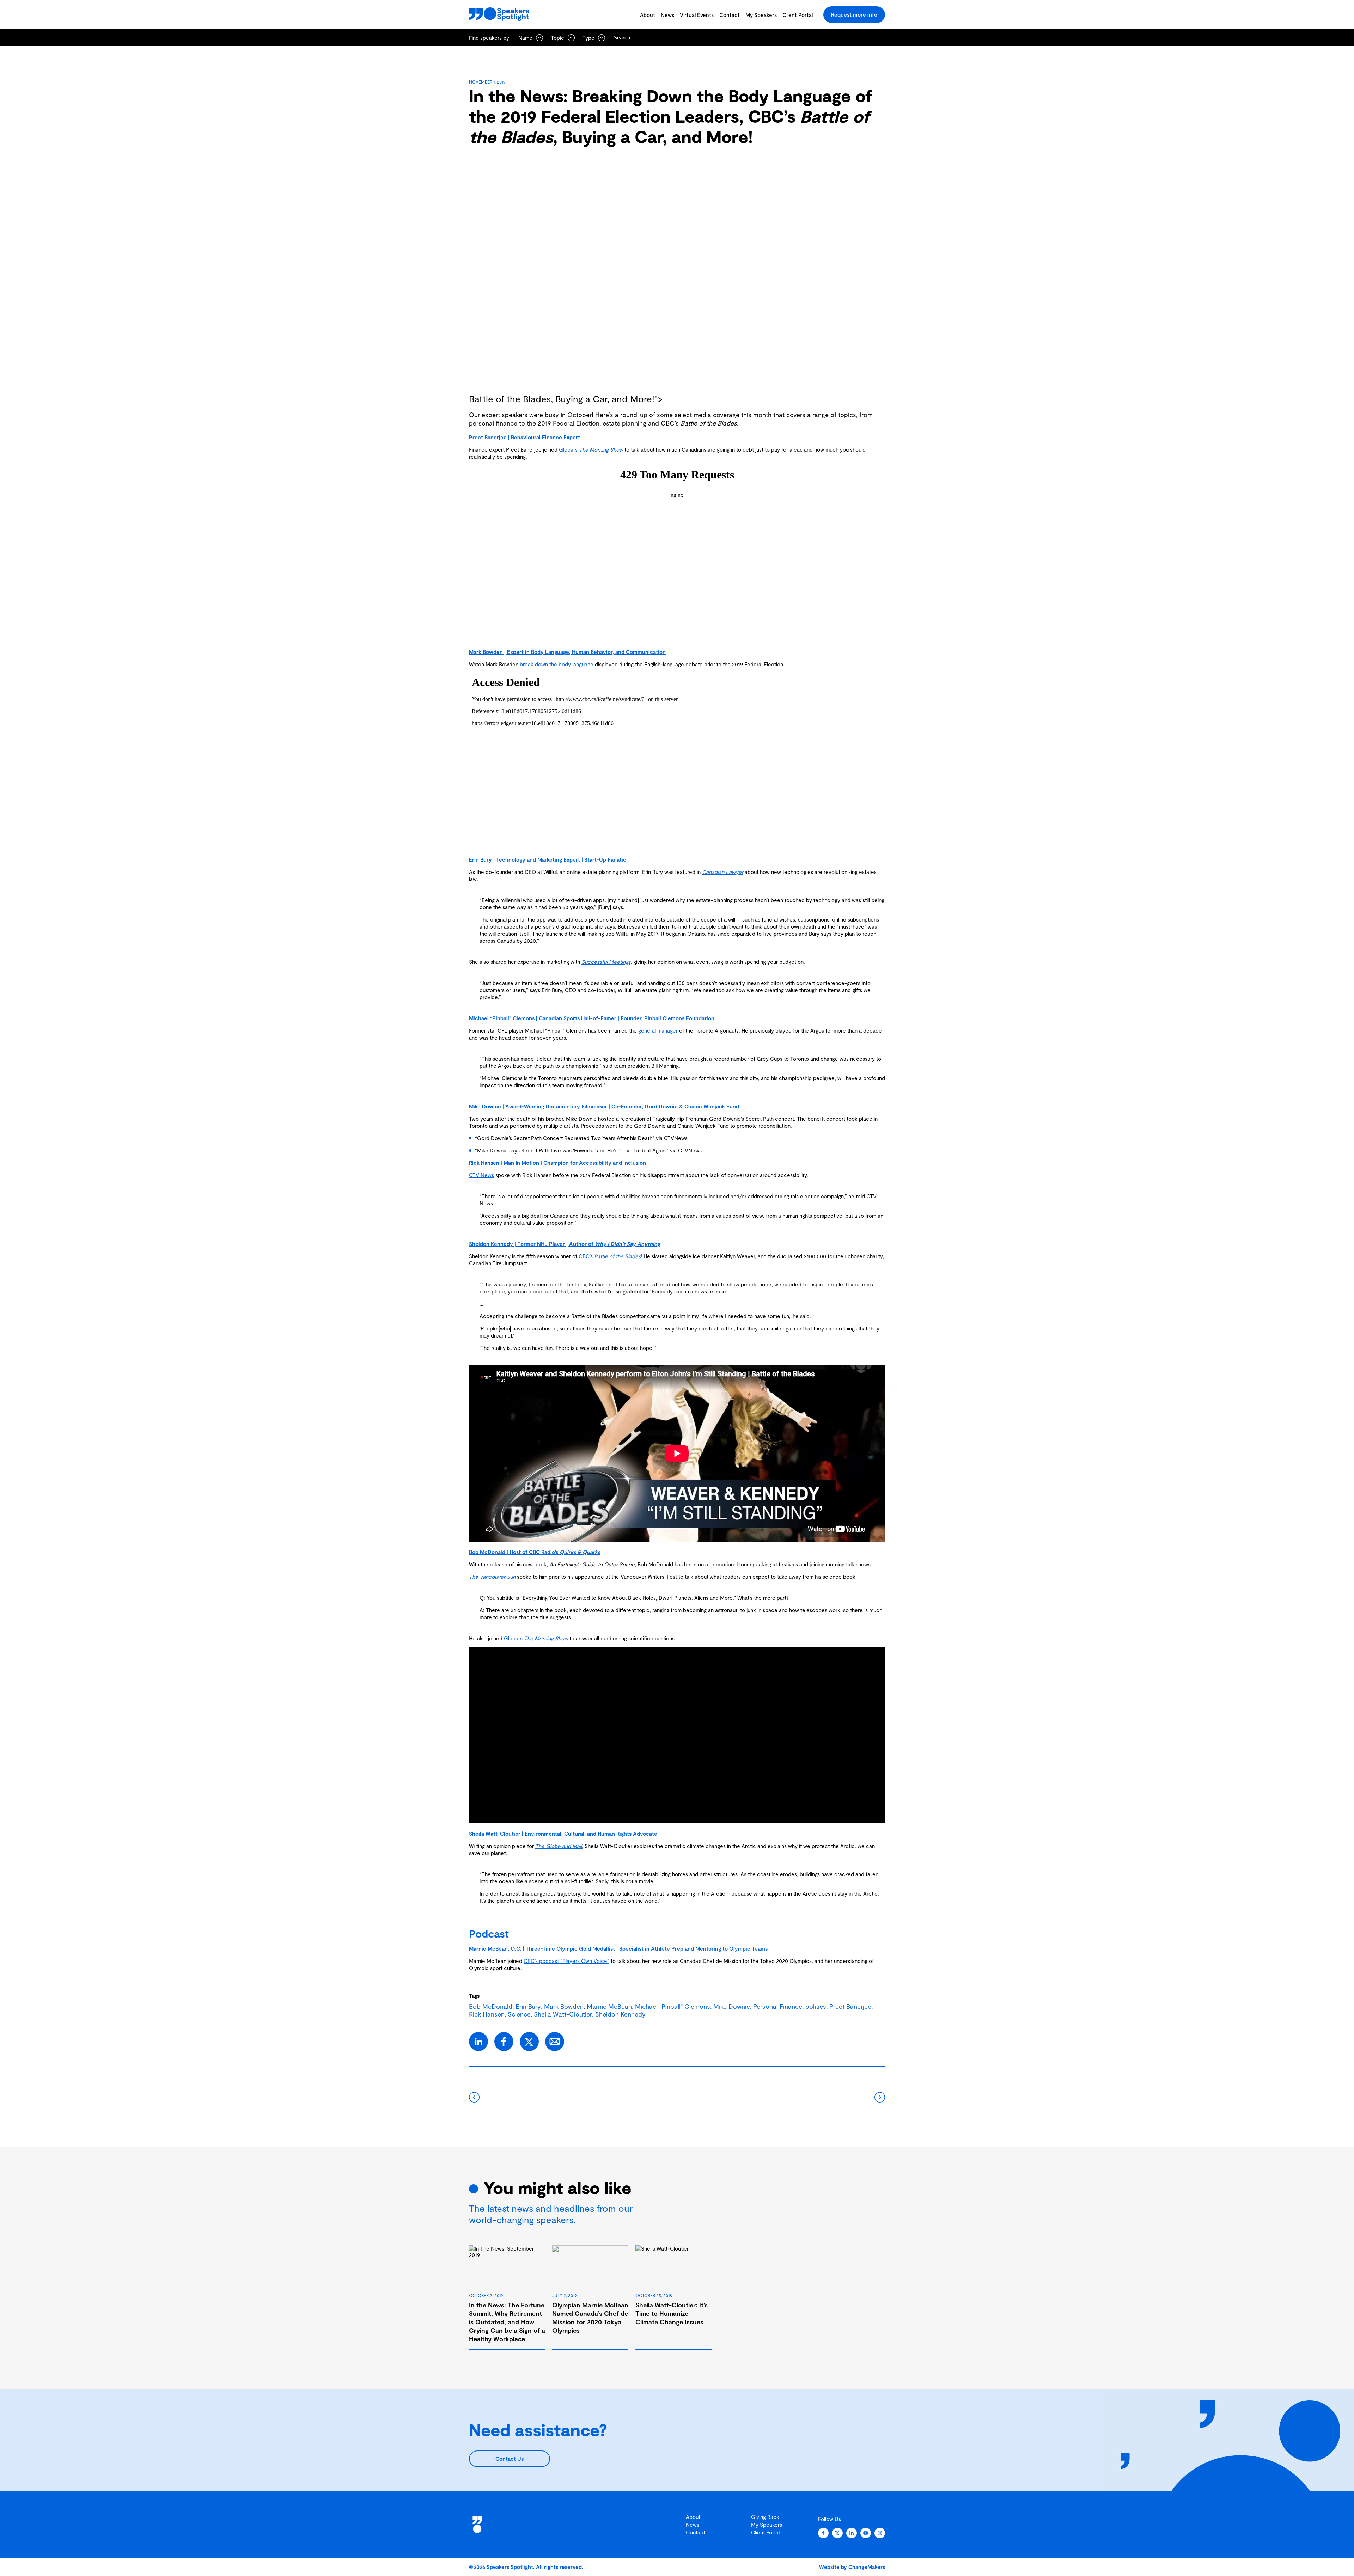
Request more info (854, 14)
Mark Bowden (564, 2006)
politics (816, 2006)
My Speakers (761, 15)
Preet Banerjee (850, 2006)
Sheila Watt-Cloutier (563, 2014)
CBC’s (610, 1256)
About (648, 15)
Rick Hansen (487, 2014)
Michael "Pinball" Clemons (673, 2006)
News (667, 15)
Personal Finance (778, 2006)
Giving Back (765, 2517)
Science (519, 2014)
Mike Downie (732, 2006)
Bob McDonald (491, 2006)
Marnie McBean (609, 2006)
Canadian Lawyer (723, 872)
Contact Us (510, 2459)
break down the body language (557, 664)
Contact (730, 15)
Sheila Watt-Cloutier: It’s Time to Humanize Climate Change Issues (672, 2313)
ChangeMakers (867, 2567)
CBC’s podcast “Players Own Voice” (566, 1961)
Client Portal (798, 15)
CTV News (481, 1175)
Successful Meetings (606, 962)
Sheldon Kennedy (620, 2014)
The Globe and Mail (559, 1846)
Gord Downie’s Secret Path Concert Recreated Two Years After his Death (565, 1138)
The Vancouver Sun (492, 1577)
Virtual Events (697, 15)
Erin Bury (528, 2006)
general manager (658, 1030)
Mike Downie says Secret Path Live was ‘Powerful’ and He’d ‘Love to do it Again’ (572, 1150)
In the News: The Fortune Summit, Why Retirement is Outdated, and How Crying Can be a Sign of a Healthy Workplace (507, 2322)
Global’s (591, 449)
